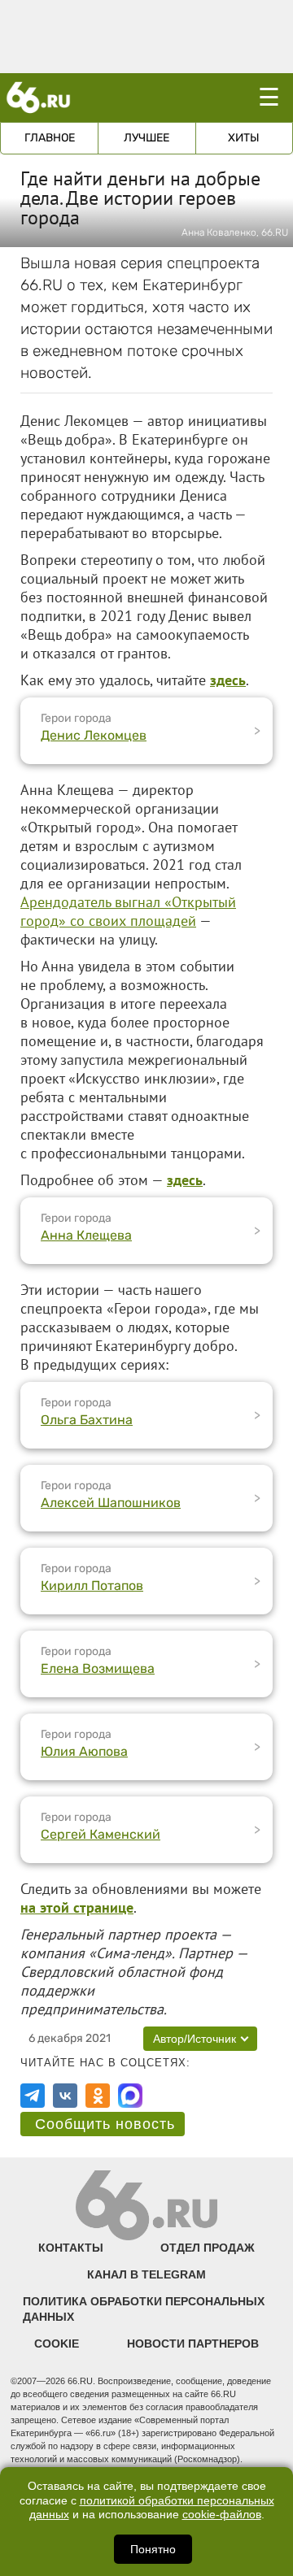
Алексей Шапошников (111, 1503)
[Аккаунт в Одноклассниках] (98, 2096)
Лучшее (146, 138)
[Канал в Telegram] (33, 2096)
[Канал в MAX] (130, 2096)
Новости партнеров (193, 2344)
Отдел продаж (208, 2248)
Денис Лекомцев (94, 735)
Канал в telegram (146, 2274)
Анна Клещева (86, 1235)
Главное (50, 138)
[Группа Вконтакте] (65, 2096)
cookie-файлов (222, 2515)
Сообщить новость (105, 2124)
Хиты (244, 138)
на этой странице (77, 1907)
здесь (185, 1180)
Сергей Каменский (101, 1834)
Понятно (153, 2549)
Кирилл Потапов (92, 1586)
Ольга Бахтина (87, 1420)
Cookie (57, 2344)
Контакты (71, 2248)
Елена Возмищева (98, 1668)
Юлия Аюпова (84, 1751)
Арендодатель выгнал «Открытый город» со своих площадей (128, 911)
